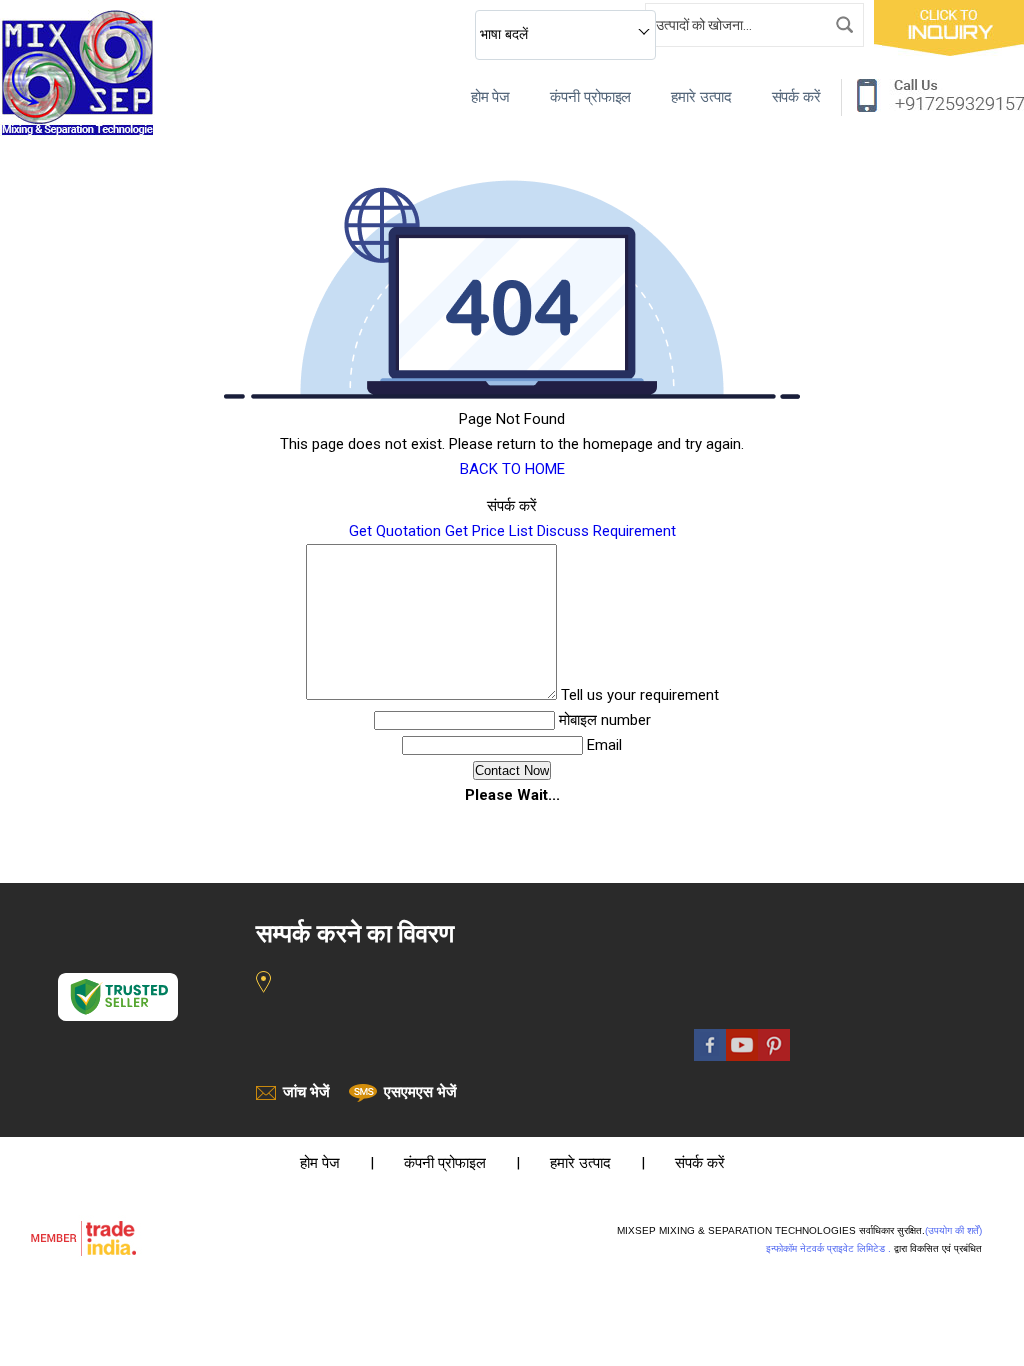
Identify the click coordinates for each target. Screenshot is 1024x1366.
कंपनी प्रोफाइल (590, 97)
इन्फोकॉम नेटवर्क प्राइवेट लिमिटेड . (828, 1248)
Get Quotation (395, 531)
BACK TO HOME (512, 469)
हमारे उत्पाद (701, 97)
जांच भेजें (306, 1092)
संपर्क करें (796, 97)
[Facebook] (710, 1056)
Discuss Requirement (606, 531)
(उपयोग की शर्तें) (953, 1230)
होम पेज (491, 97)
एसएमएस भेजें (420, 1092)
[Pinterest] (774, 1056)
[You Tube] (742, 1056)
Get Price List (489, 531)
